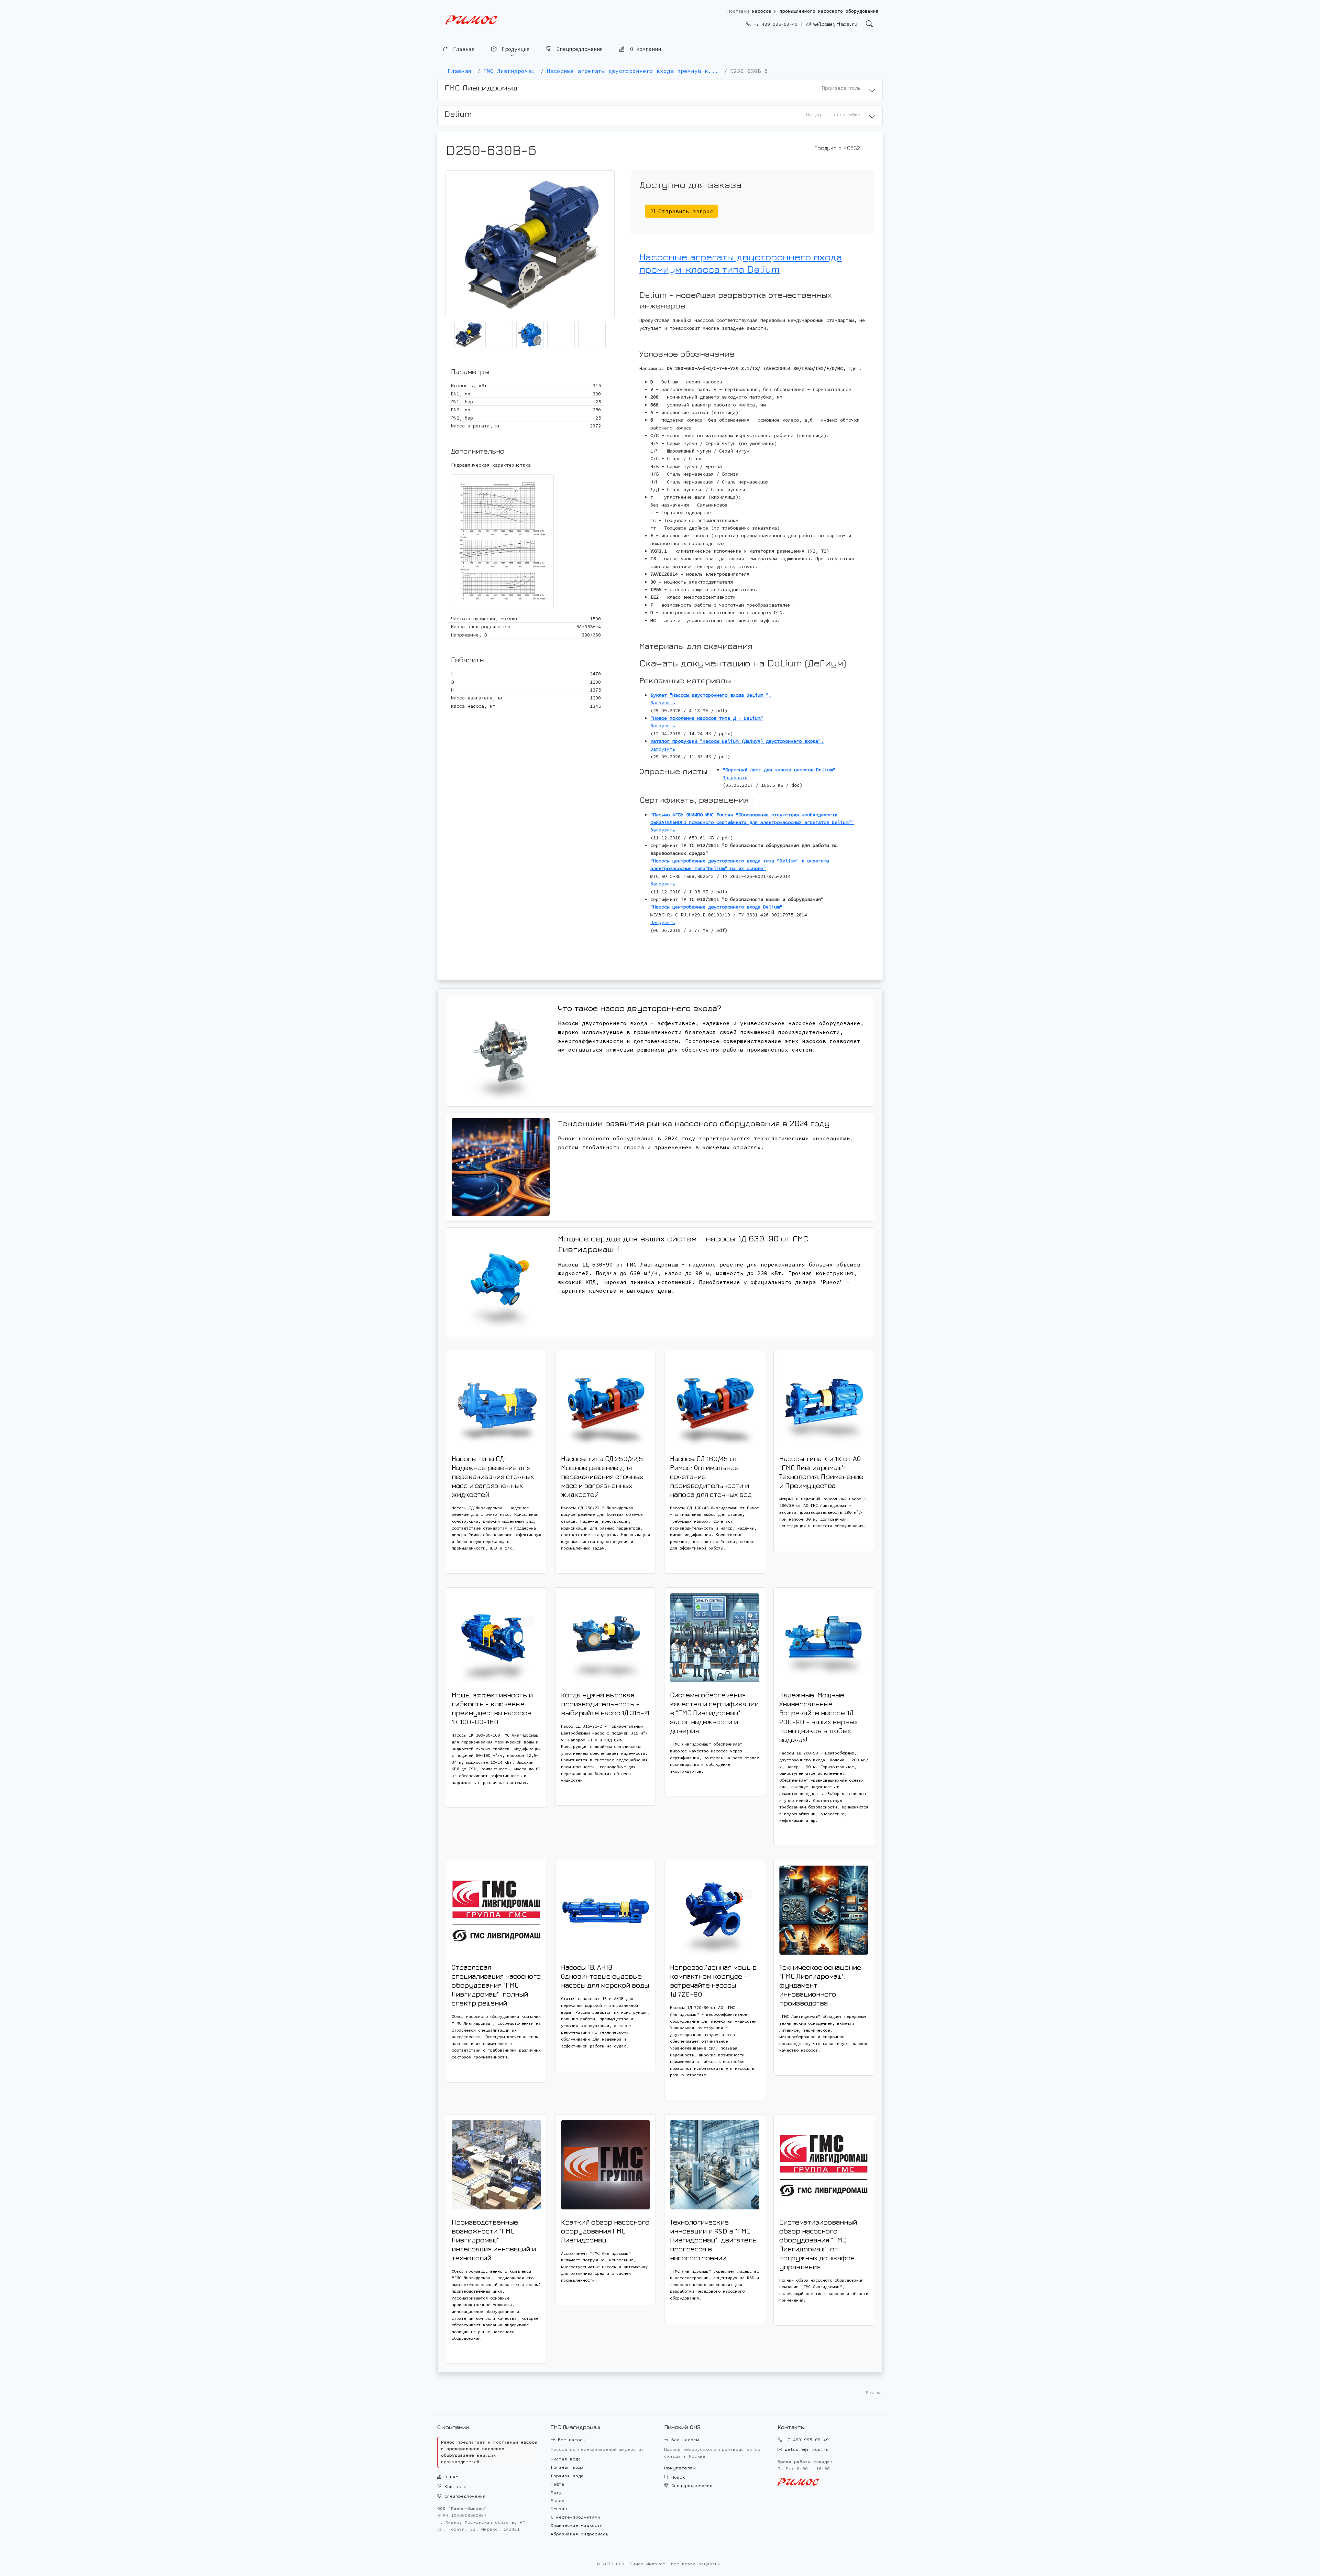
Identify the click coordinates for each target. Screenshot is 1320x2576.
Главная (462, 50)
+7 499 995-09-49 (774, 24)
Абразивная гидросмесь (580, 2534)
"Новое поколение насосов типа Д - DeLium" (707, 718)
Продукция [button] (514, 50)
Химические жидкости (577, 2525)
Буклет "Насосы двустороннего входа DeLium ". (711, 695)
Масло (558, 2501)
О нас (450, 2477)
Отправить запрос (684, 211)
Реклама (874, 2393)
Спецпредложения (578, 50)
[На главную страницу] (471, 20)
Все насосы (570, 2440)
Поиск (677, 2477)
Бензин (559, 2509)
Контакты (454, 2486)
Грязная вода (567, 2467)
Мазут (558, 2492)
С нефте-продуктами (575, 2517)
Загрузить (663, 703)
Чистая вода (566, 2459)
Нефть (558, 2484)
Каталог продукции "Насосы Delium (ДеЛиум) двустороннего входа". (737, 741)
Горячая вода (567, 2476)
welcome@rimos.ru (834, 24)
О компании (644, 50)
